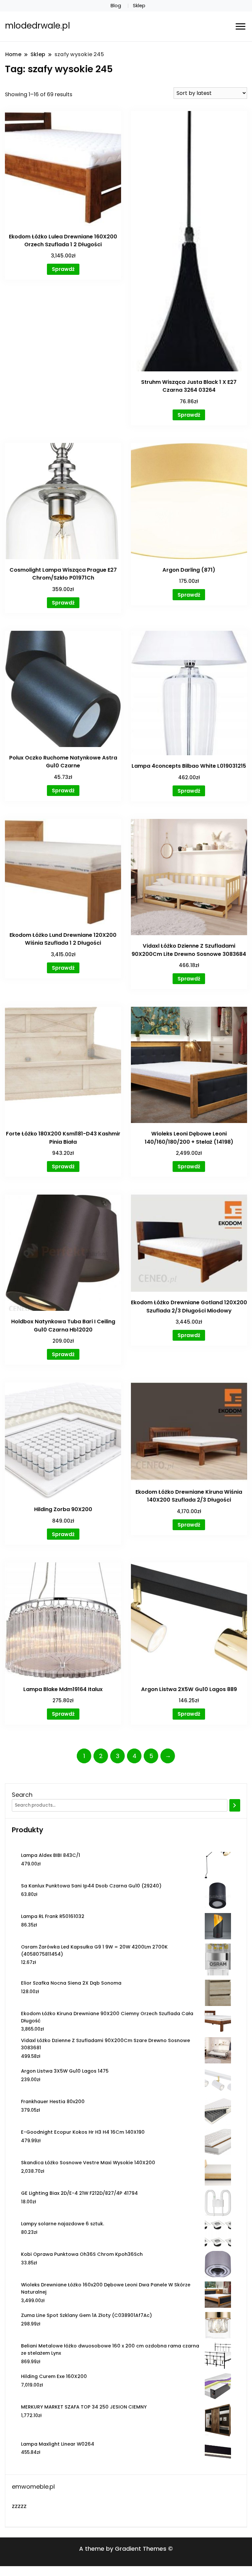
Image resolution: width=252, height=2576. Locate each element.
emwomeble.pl (33, 2487)
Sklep (139, 6)
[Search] (235, 1805)
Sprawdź (63, 269)
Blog (116, 6)
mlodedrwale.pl (37, 26)
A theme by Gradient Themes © (126, 2549)
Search (22, 1795)
